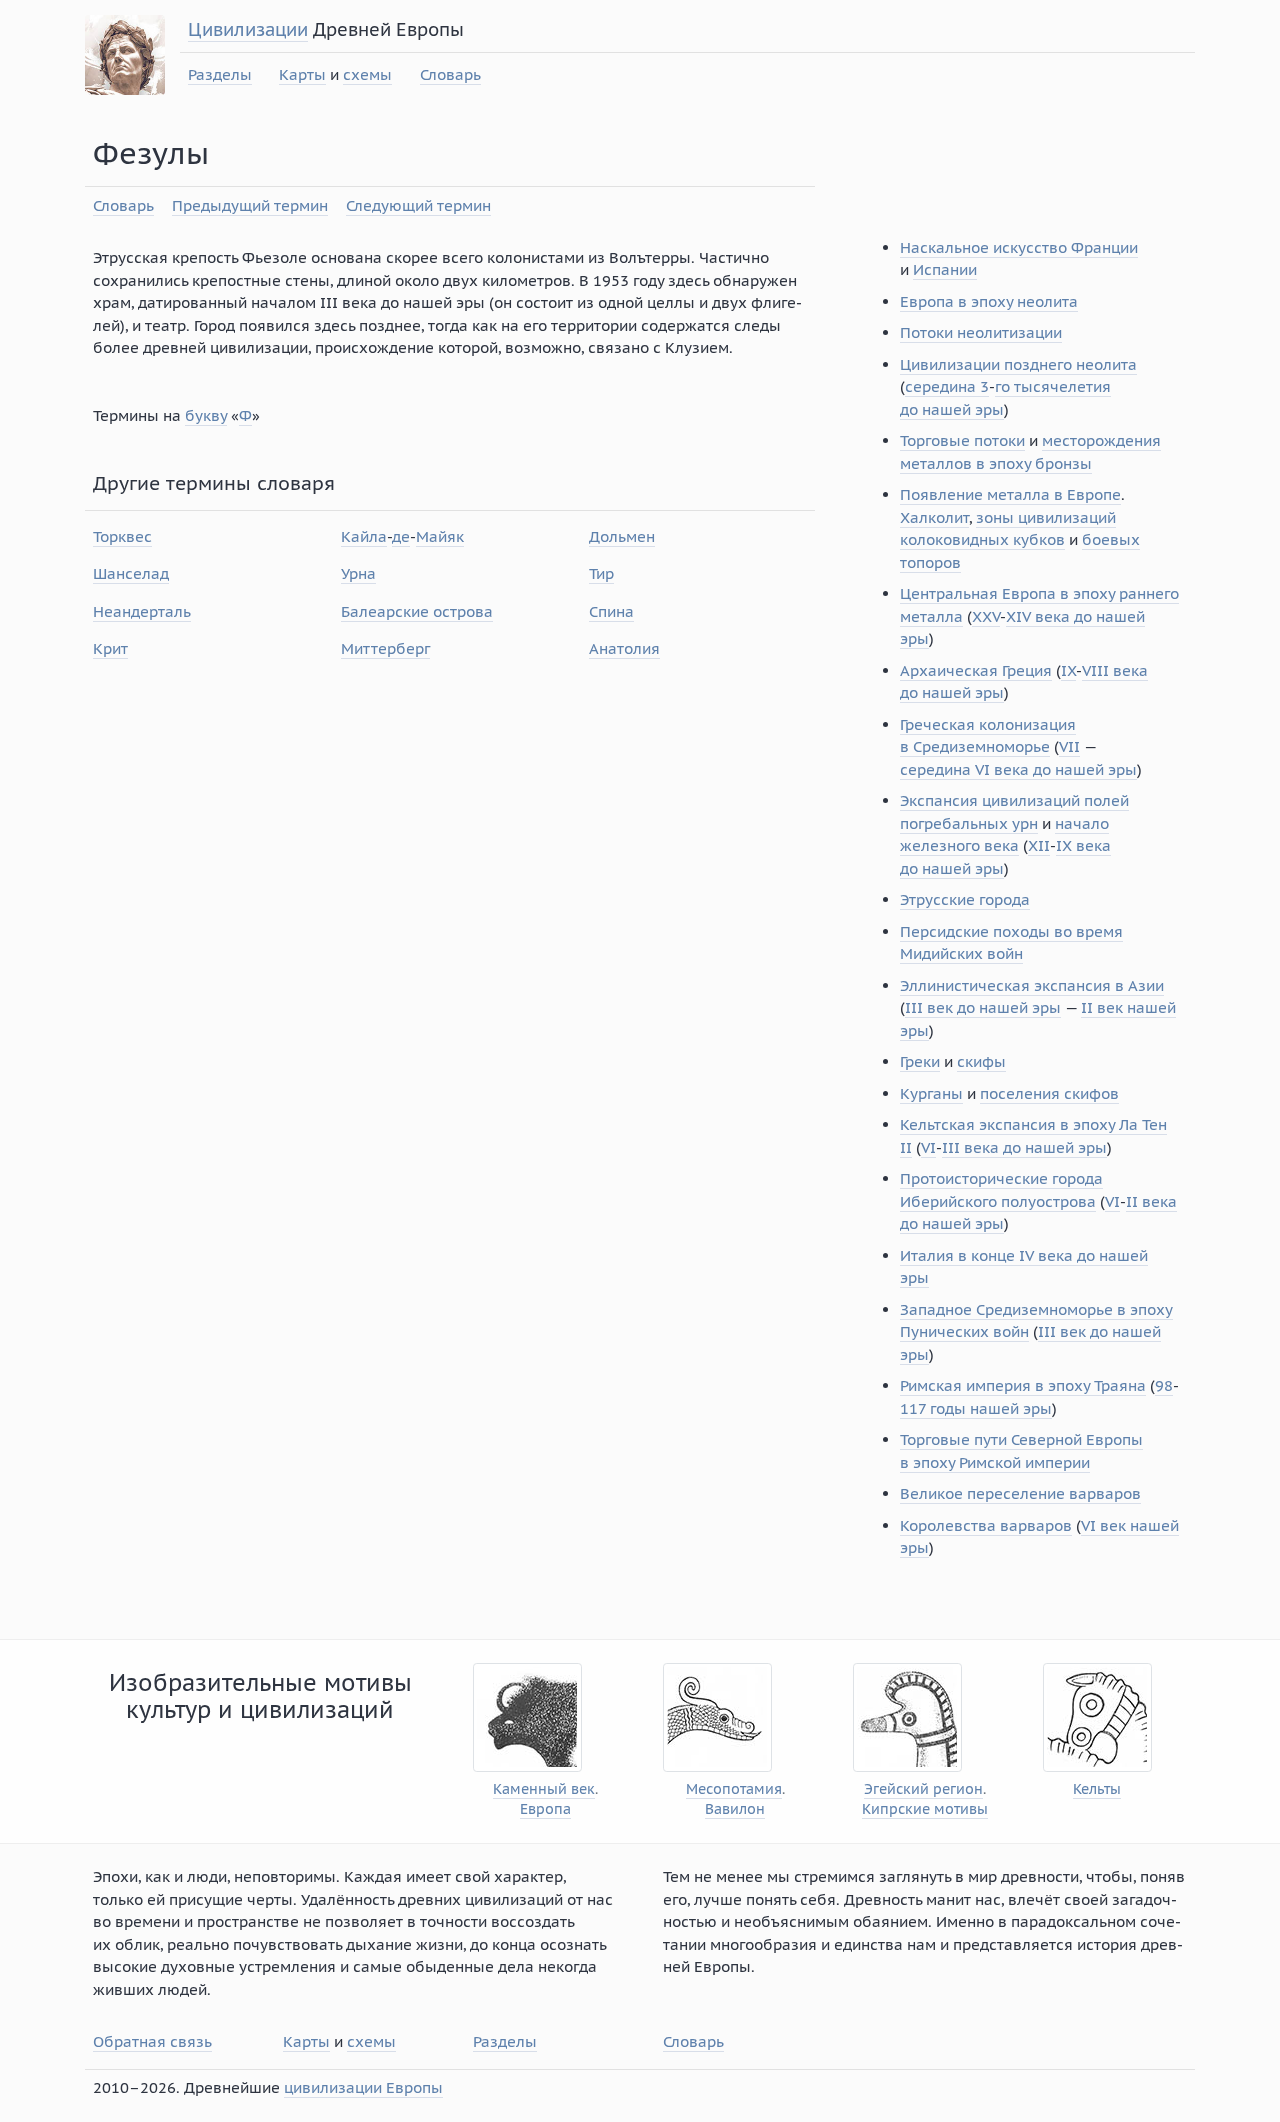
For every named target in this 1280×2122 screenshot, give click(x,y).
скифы (981, 1061)
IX (1068, 670)
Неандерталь (142, 611)
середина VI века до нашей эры (1018, 769)
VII (1069, 746)
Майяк (440, 536)
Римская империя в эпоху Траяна (1023, 1385)
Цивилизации (248, 29)
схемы (367, 74)
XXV (986, 616)
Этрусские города (965, 899)
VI (928, 1147)
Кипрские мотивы (925, 1809)
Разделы (220, 74)
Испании (945, 269)
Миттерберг (385, 648)
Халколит (934, 517)
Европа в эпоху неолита (989, 301)
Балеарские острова (417, 611)
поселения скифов (1049, 1093)
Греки (920, 1061)
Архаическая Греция (976, 670)
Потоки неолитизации (981, 332)
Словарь (450, 74)
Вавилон (735, 1809)
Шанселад (131, 573)
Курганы (931, 1093)
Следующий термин (418, 205)
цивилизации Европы (363, 2087)
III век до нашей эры (983, 1007)
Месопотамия (734, 1789)
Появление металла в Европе (1010, 494)
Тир (601, 573)
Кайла (364, 536)
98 (1164, 1385)
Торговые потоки (962, 440)
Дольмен (622, 536)
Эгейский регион (923, 1789)
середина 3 (947, 386)
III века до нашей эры (1024, 1147)
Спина (611, 611)
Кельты (1097, 1789)
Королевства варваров (986, 1525)
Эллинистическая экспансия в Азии (1032, 985)
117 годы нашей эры (976, 1408)
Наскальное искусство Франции (1019, 247)
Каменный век (544, 1789)
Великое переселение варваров (1020, 1493)
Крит (110, 648)
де (401, 536)
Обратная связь (152, 2041)
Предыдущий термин (250, 205)
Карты (302, 74)
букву (206, 415)
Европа (545, 1809)
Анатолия (624, 648)
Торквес (122, 536)
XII (1039, 845)
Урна (358, 573)
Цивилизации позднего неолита (1018, 364)
